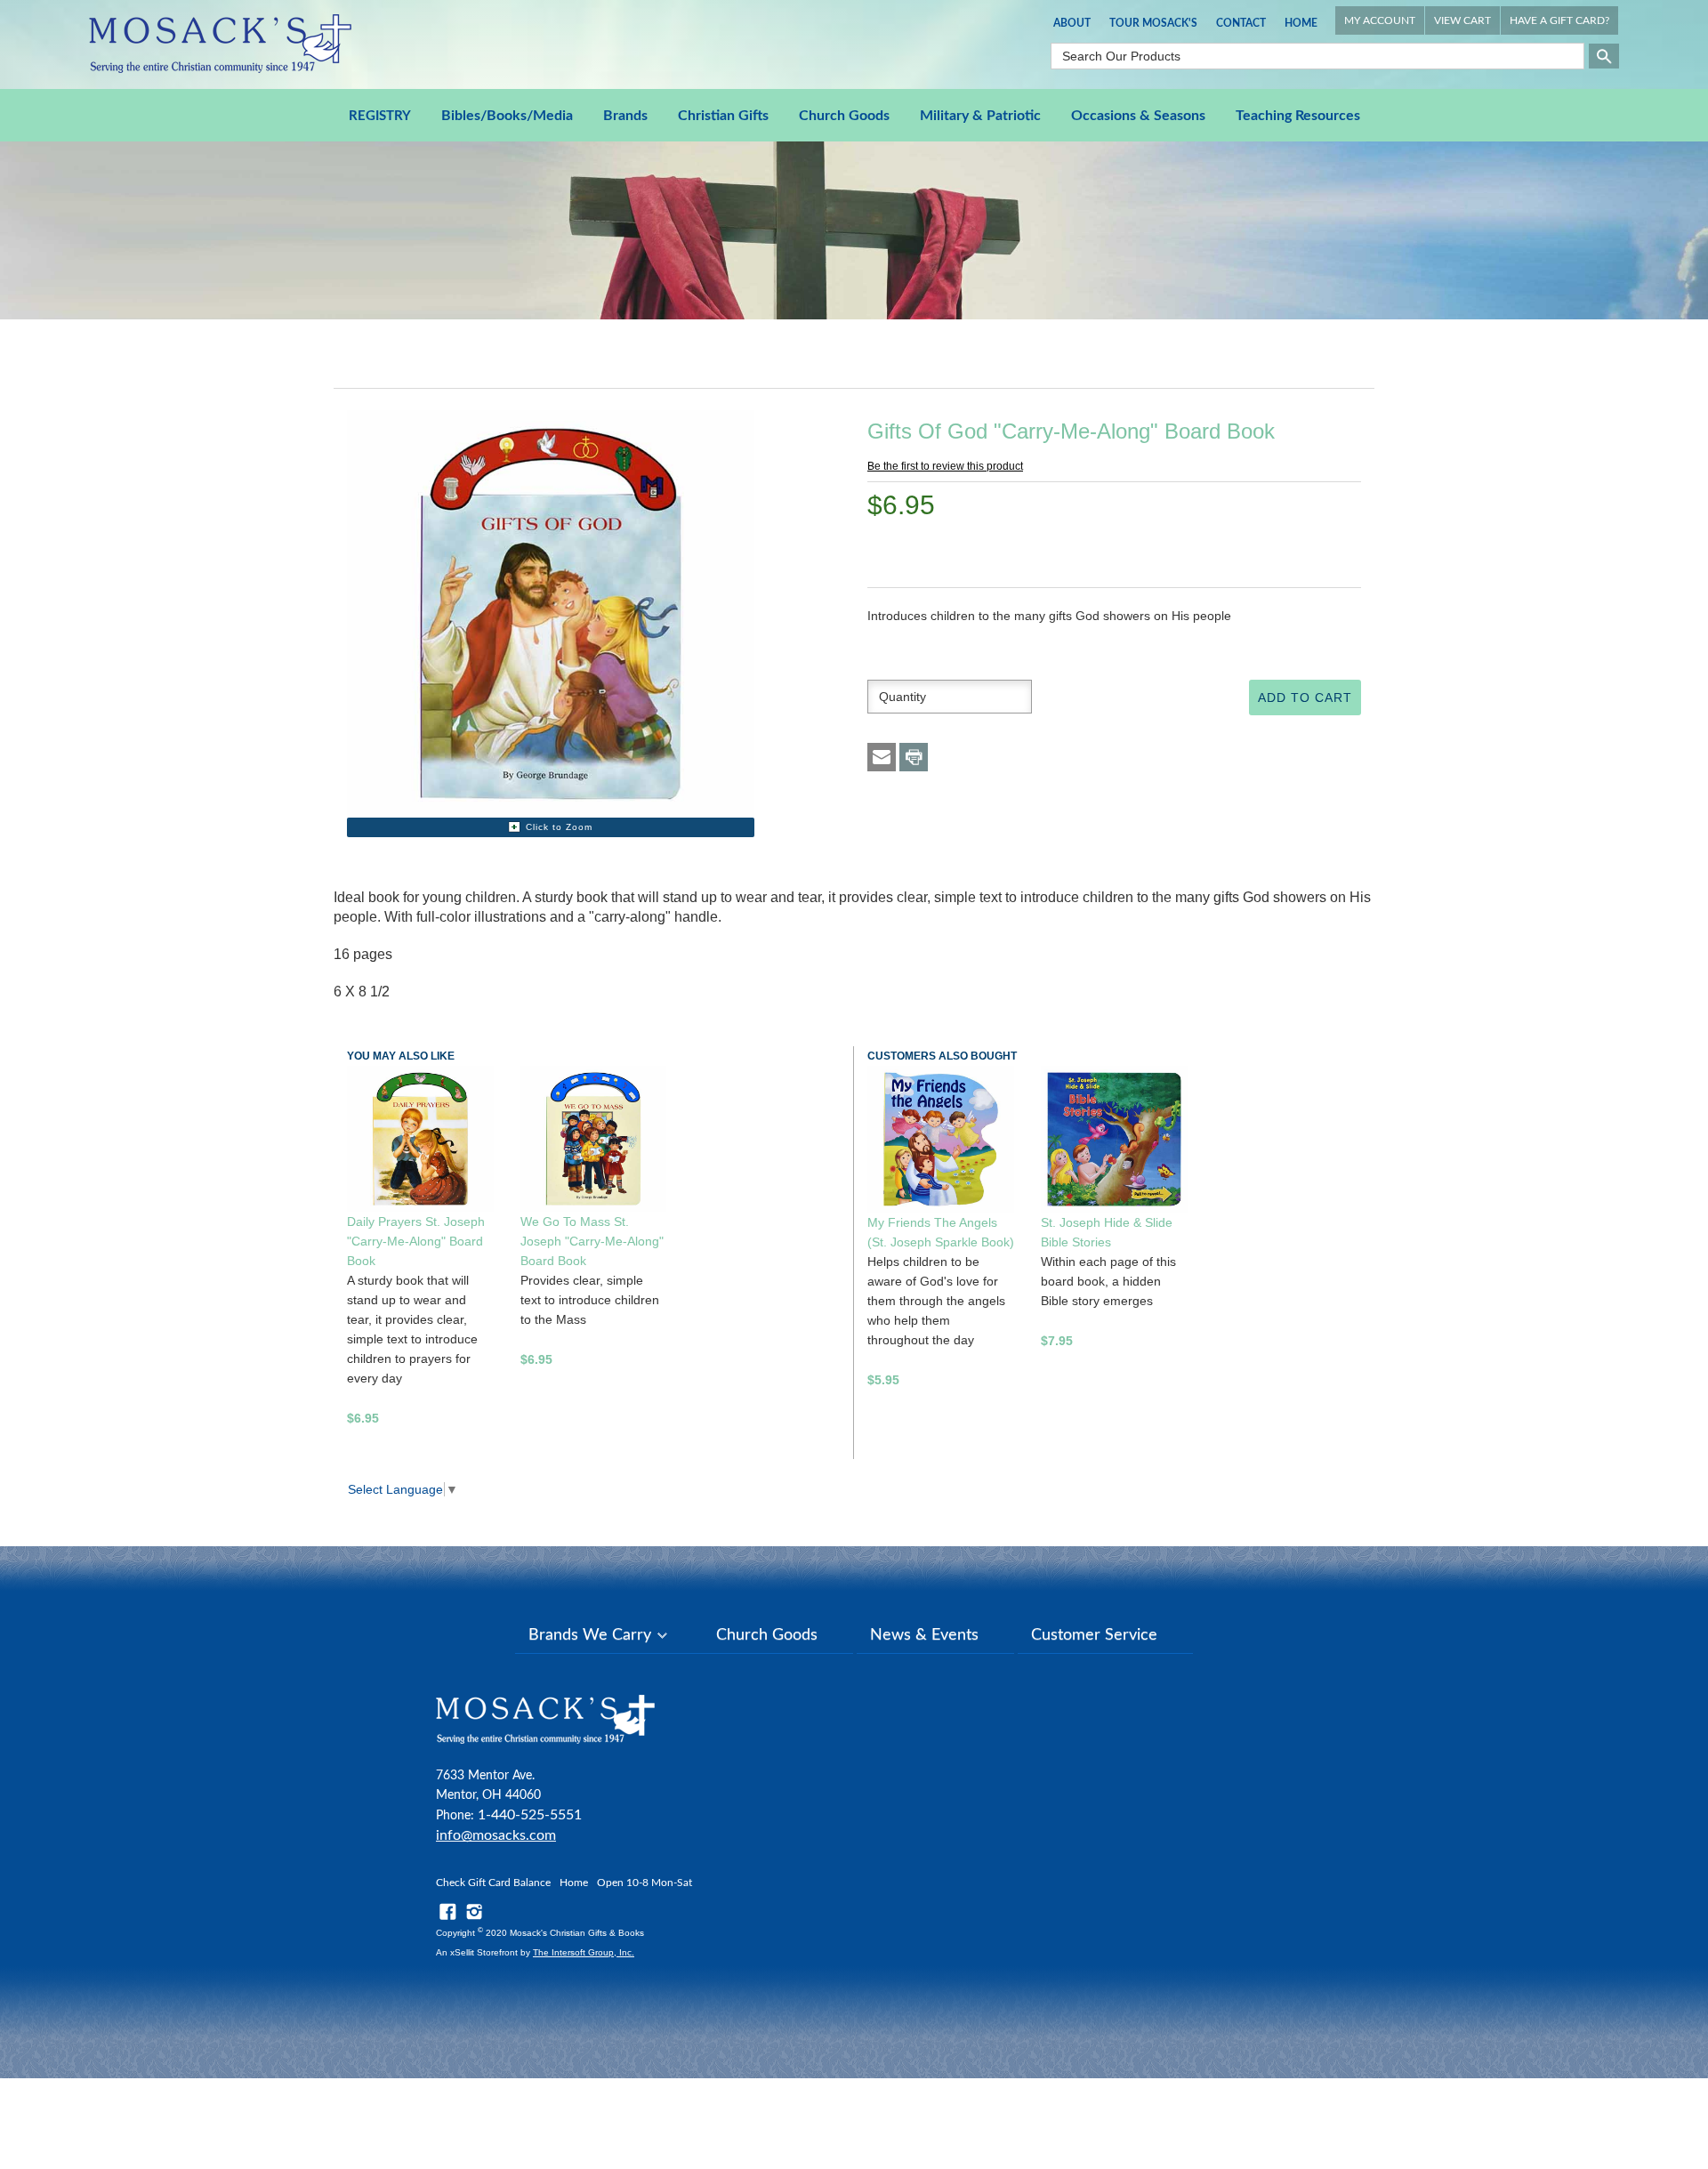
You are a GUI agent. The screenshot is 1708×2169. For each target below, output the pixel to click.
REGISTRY (380, 116)
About (1072, 23)
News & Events (924, 1635)
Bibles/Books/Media (507, 116)
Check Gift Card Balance (493, 1883)
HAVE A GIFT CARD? (1559, 20)
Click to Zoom (559, 827)
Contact (1241, 23)
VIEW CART (1462, 20)
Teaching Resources (1298, 116)
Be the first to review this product (945, 466)
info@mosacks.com (496, 1835)
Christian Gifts (723, 116)
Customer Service (1094, 1635)
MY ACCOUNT (1380, 20)
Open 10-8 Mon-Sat (645, 1883)
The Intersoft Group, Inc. (584, 1952)
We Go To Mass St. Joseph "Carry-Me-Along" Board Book (592, 1241)
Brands (625, 116)
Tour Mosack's (1153, 23)
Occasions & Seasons (1138, 116)
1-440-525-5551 (530, 1815)
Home (1301, 23)
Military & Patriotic (980, 116)
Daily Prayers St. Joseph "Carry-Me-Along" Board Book (416, 1241)
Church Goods (844, 116)
